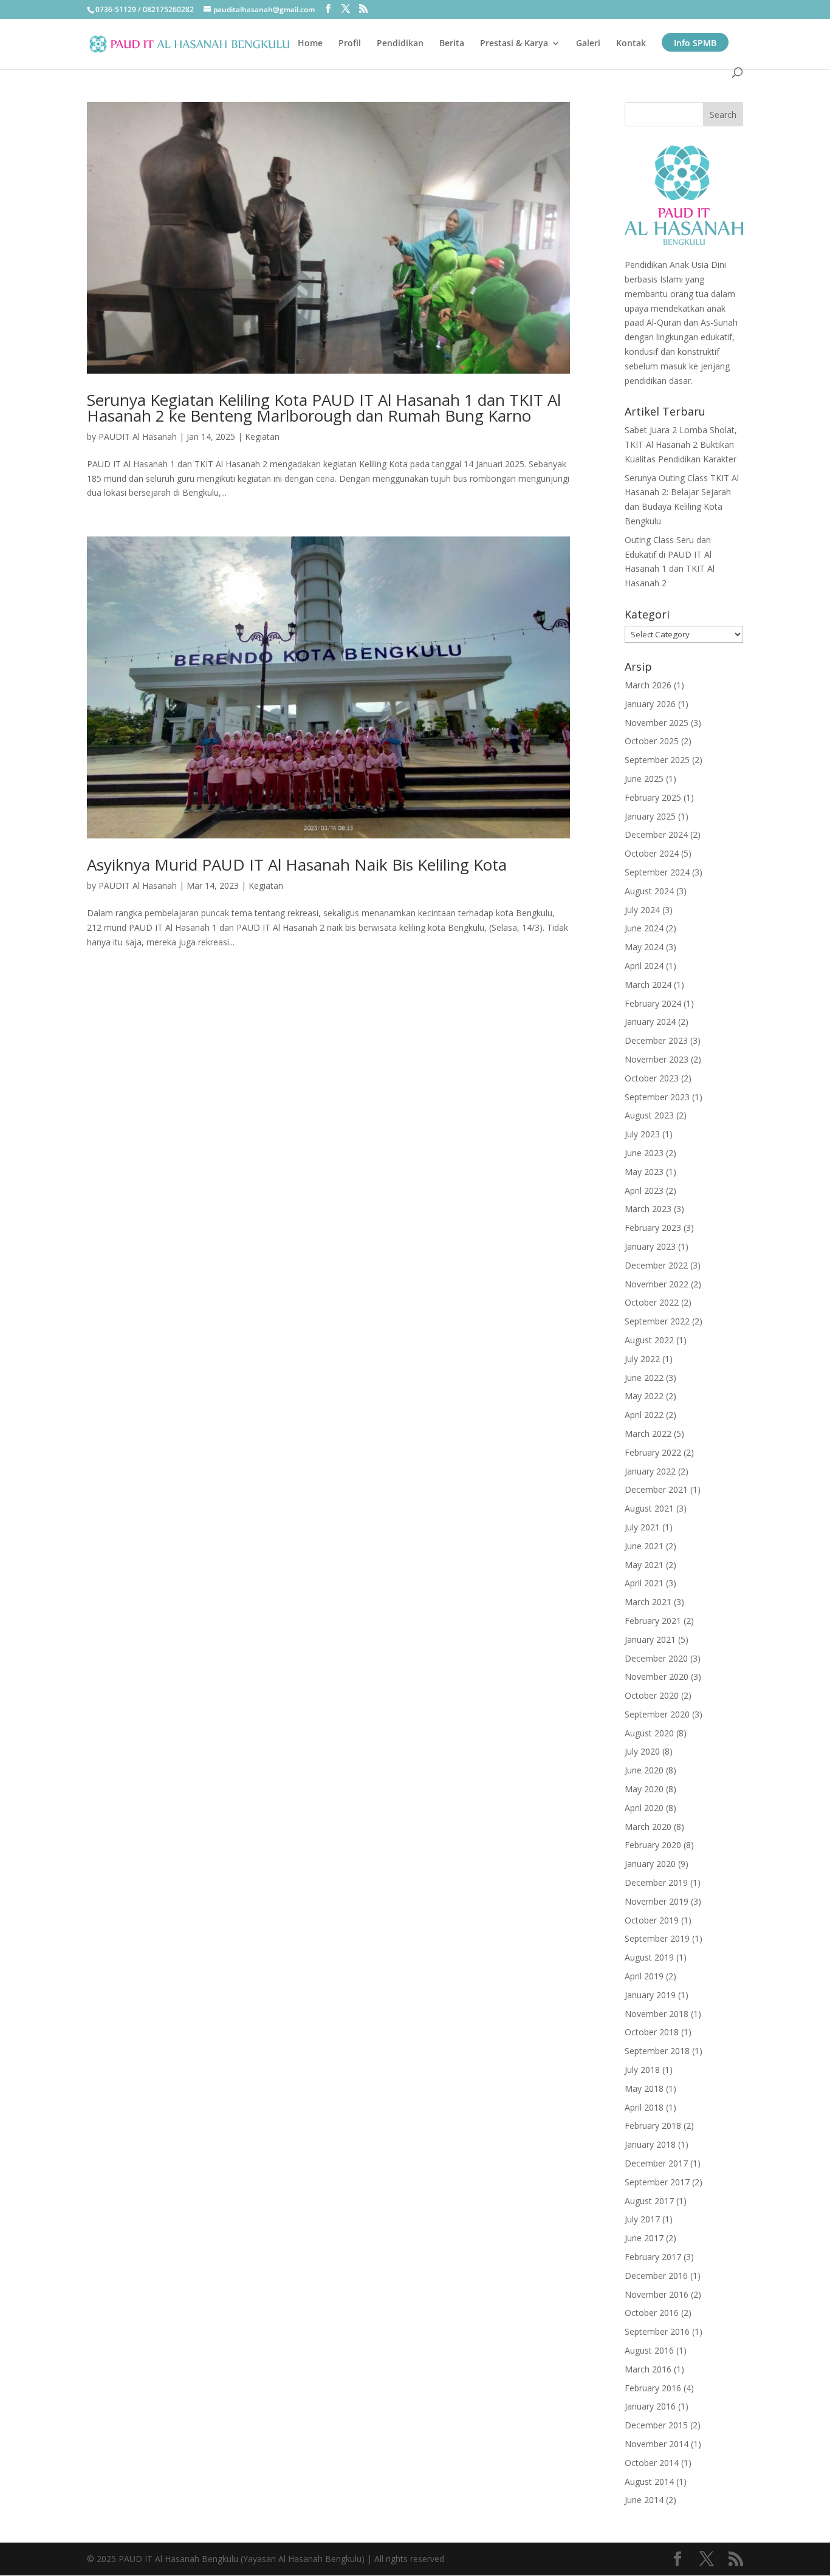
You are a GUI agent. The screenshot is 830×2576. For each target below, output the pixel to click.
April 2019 (644, 1976)
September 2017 (657, 2182)
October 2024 (652, 853)
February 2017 (653, 2257)
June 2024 (644, 928)
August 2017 (649, 2201)
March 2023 (648, 1209)
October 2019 (652, 1920)
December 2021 (656, 1489)
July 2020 (642, 1751)
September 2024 (657, 872)
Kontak (631, 44)
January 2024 (650, 1022)
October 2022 (652, 1302)
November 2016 (657, 2294)
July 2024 (642, 910)
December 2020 (656, 1658)
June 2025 (644, 779)
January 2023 (650, 1246)
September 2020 (657, 1714)
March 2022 (648, 1434)
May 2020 (644, 1789)
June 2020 (644, 1770)
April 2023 (644, 1190)
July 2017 (642, 2219)
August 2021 (649, 1508)
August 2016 (649, 2350)
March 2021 (648, 1602)
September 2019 (657, 1938)
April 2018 (644, 2107)
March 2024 (648, 985)
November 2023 (657, 1059)
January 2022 (650, 1471)
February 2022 (653, 1452)
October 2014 (652, 2463)
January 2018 (650, 2144)
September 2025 (657, 760)
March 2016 (648, 2369)
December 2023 (656, 1040)
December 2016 (656, 2276)
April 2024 (644, 966)
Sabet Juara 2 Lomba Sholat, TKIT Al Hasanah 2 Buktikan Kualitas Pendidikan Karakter (681, 444)
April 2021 (644, 1583)
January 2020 (650, 1864)
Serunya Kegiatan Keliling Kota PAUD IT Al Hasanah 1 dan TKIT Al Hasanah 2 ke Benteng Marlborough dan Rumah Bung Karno (324, 408)
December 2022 (656, 1265)
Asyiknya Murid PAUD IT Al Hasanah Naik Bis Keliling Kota (297, 865)
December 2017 (656, 2163)
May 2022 (644, 1396)
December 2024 (656, 834)
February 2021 (653, 1621)
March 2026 (648, 685)
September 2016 (657, 2331)
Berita (452, 44)
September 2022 (657, 1321)
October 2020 (652, 1695)
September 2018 (657, 2051)
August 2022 (649, 1340)
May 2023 (644, 1172)
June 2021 (644, 1546)
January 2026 (650, 704)
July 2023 (642, 1134)
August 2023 (649, 1115)
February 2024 (653, 1003)
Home (310, 44)
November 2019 (657, 1901)
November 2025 (657, 723)
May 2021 (644, 1565)
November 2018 (657, 2014)
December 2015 (656, 2425)
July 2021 (642, 1527)
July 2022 (642, 1359)
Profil (350, 44)
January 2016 (650, 2406)
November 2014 (657, 2444)
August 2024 (649, 891)
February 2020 (653, 1845)
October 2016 (652, 2313)
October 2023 (652, 1078)
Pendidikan (400, 44)
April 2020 (644, 1808)
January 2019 (650, 1995)
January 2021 (650, 1639)
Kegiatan (262, 437)
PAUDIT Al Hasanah (138, 437)
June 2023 (644, 1153)
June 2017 (644, 2238)
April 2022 (644, 1415)
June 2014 (644, 2500)
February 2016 (653, 2388)
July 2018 (642, 2070)
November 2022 (657, 1284)
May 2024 (644, 947)
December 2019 (656, 1882)
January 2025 (650, 816)
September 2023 (657, 1097)
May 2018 (644, 2088)
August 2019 (649, 1957)
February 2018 (653, 2126)
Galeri (588, 44)
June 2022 (644, 1378)
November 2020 (657, 1677)
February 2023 (653, 1228)
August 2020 (649, 1733)
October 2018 (652, 2032)
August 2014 (649, 2482)
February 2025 (653, 797)
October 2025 (652, 741)
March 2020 (648, 1827)
